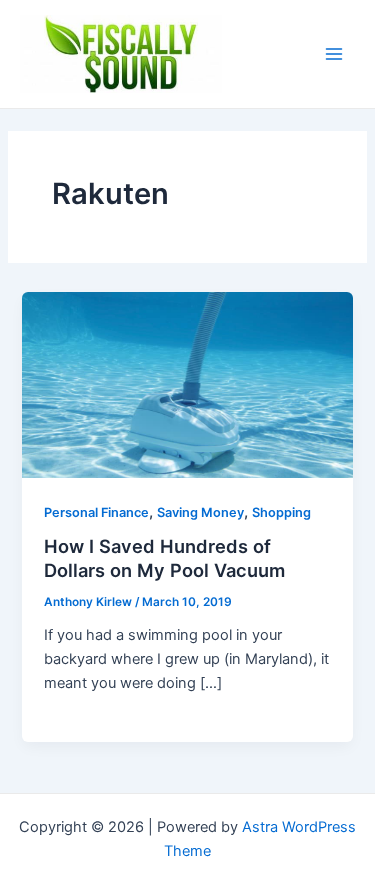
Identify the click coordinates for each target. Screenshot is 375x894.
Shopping (281, 512)
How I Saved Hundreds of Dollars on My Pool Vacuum (164, 558)
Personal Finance (96, 512)
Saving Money (200, 512)
